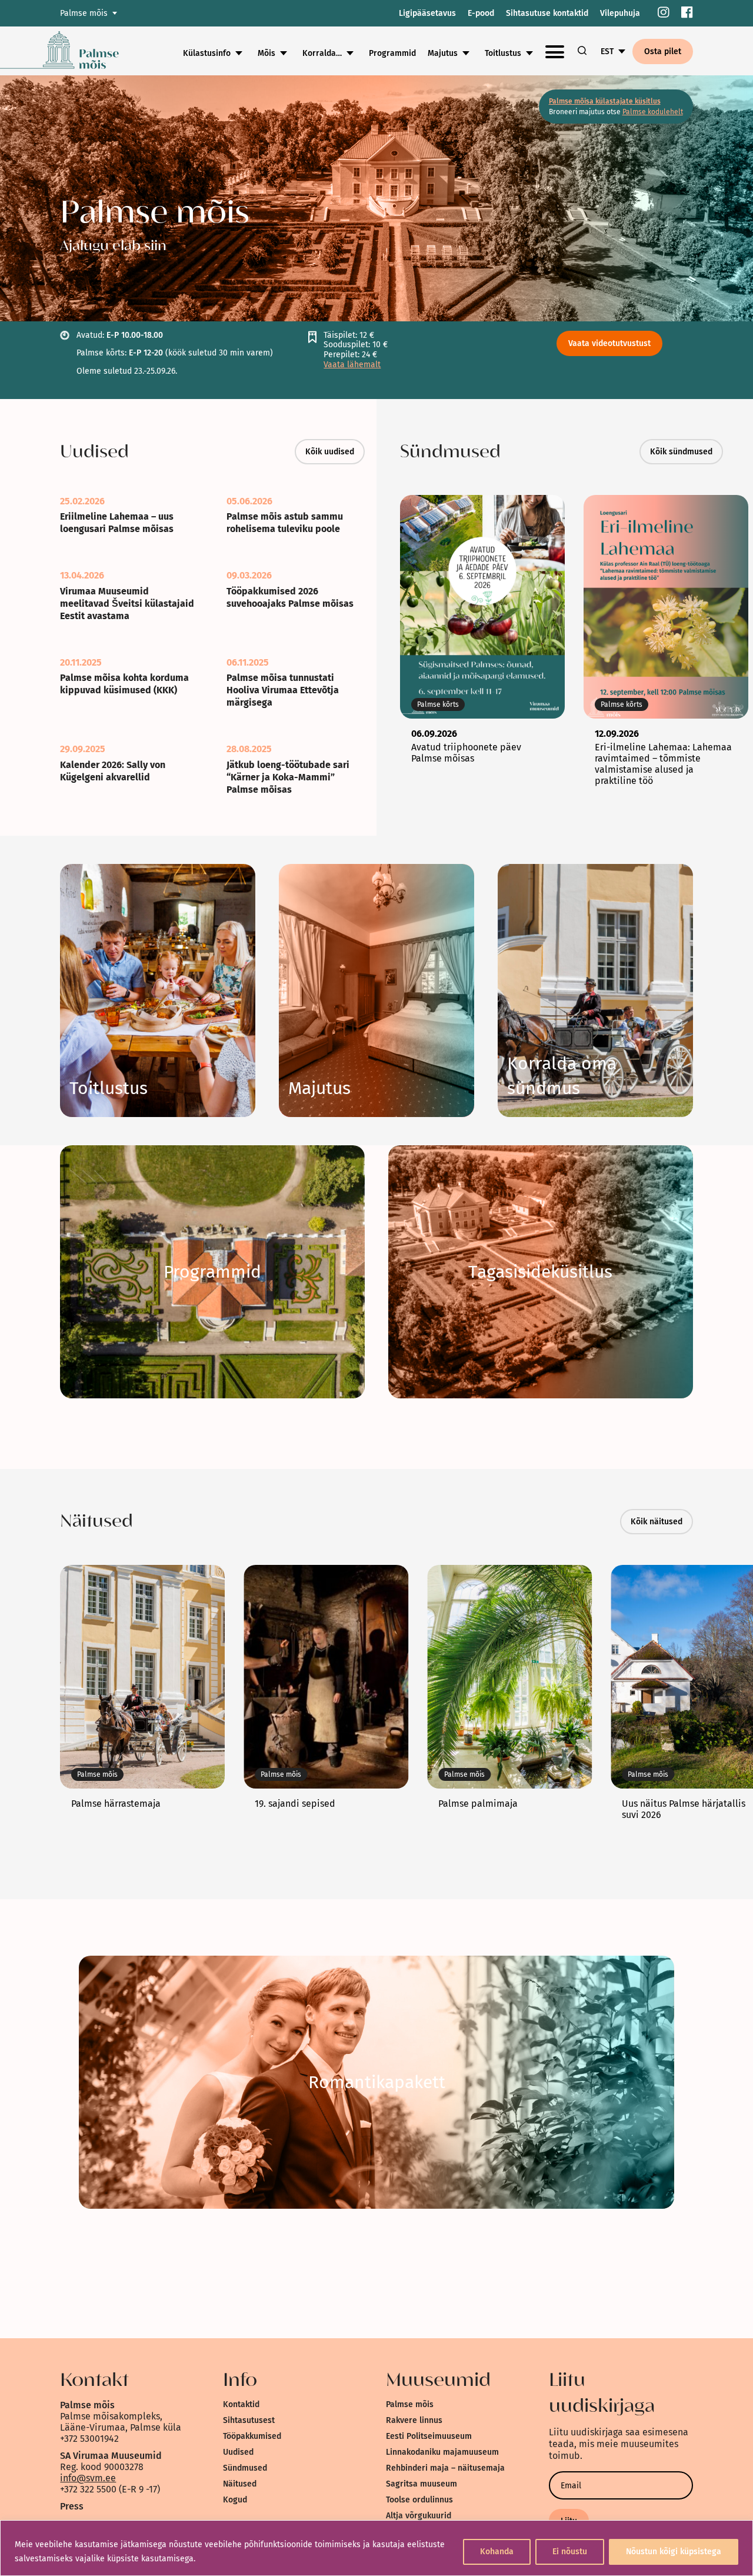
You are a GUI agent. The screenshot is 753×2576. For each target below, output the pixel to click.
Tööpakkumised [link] (252, 2436)
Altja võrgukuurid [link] (419, 2516)
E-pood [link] (481, 13)
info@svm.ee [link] (88, 2478)
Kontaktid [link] (241, 2404)
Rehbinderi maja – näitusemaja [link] (445, 2468)
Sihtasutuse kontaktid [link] (547, 13)
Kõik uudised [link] (330, 452)
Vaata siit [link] (212, 1272)
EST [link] (607, 51)
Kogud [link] (235, 2500)
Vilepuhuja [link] (620, 13)
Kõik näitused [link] (657, 1522)
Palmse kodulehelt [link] (653, 112)
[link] (664, 13)
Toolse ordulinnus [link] (419, 2500)
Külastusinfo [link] (207, 53)
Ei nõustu (570, 2552)
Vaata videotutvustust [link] (609, 343)
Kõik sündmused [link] (681, 452)
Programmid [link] (392, 53)
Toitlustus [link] (503, 53)
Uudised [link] (238, 2452)
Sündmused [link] (245, 2468)
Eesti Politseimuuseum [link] (429, 2436)
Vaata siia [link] (109, 1088)
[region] (376, 2548)
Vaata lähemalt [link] (352, 365)
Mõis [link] (266, 53)
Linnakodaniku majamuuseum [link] (442, 2452)
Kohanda (497, 2552)
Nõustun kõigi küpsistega (674, 2552)
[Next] (732, 642)
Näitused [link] (240, 2484)
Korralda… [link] (322, 53)
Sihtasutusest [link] (249, 2420)
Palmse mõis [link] (410, 2404)
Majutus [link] (443, 53)
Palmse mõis (84, 13)
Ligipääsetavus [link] (427, 13)
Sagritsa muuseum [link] (422, 2484)
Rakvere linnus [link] (414, 2420)
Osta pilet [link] (663, 51)
